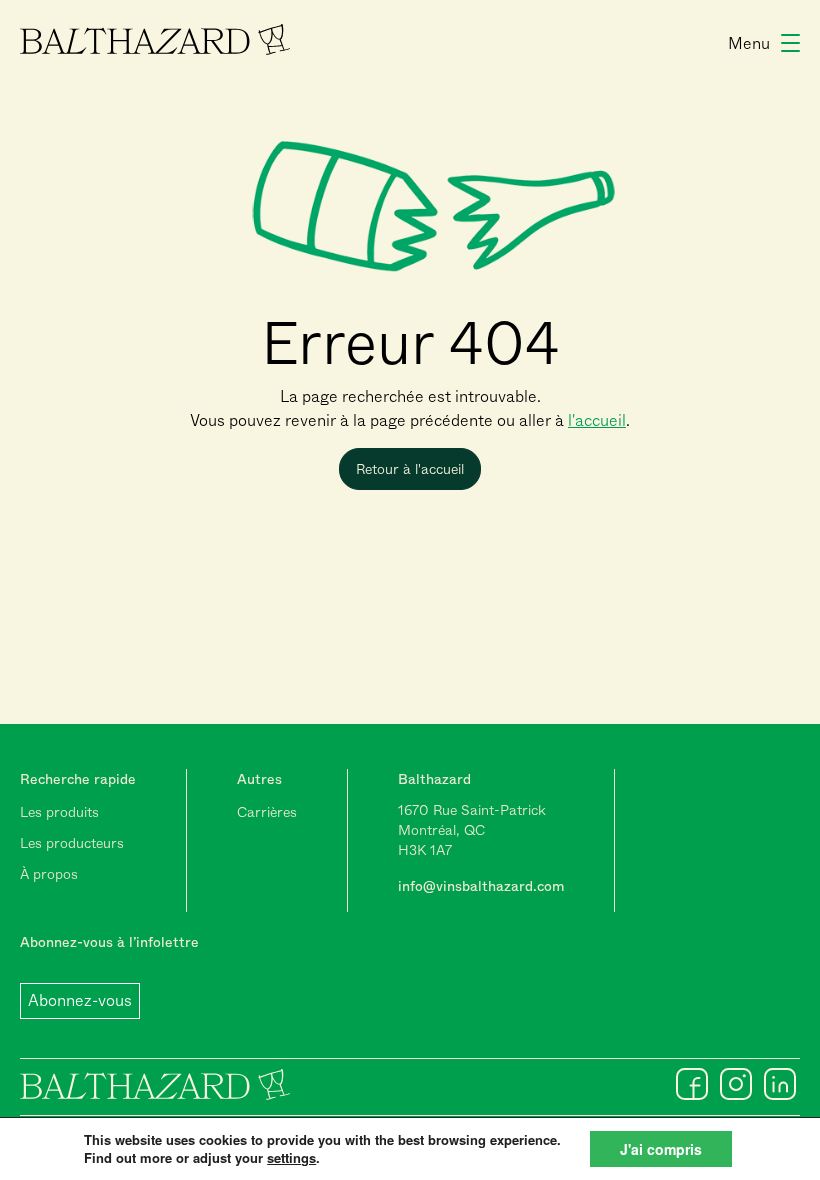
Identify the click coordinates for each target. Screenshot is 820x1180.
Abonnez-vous (80, 1000)
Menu (749, 43)
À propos (49, 874)
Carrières (267, 812)
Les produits (59, 812)
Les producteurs (72, 843)
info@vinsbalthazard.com (481, 886)
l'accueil (597, 420)
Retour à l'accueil (410, 469)
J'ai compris (661, 1149)
